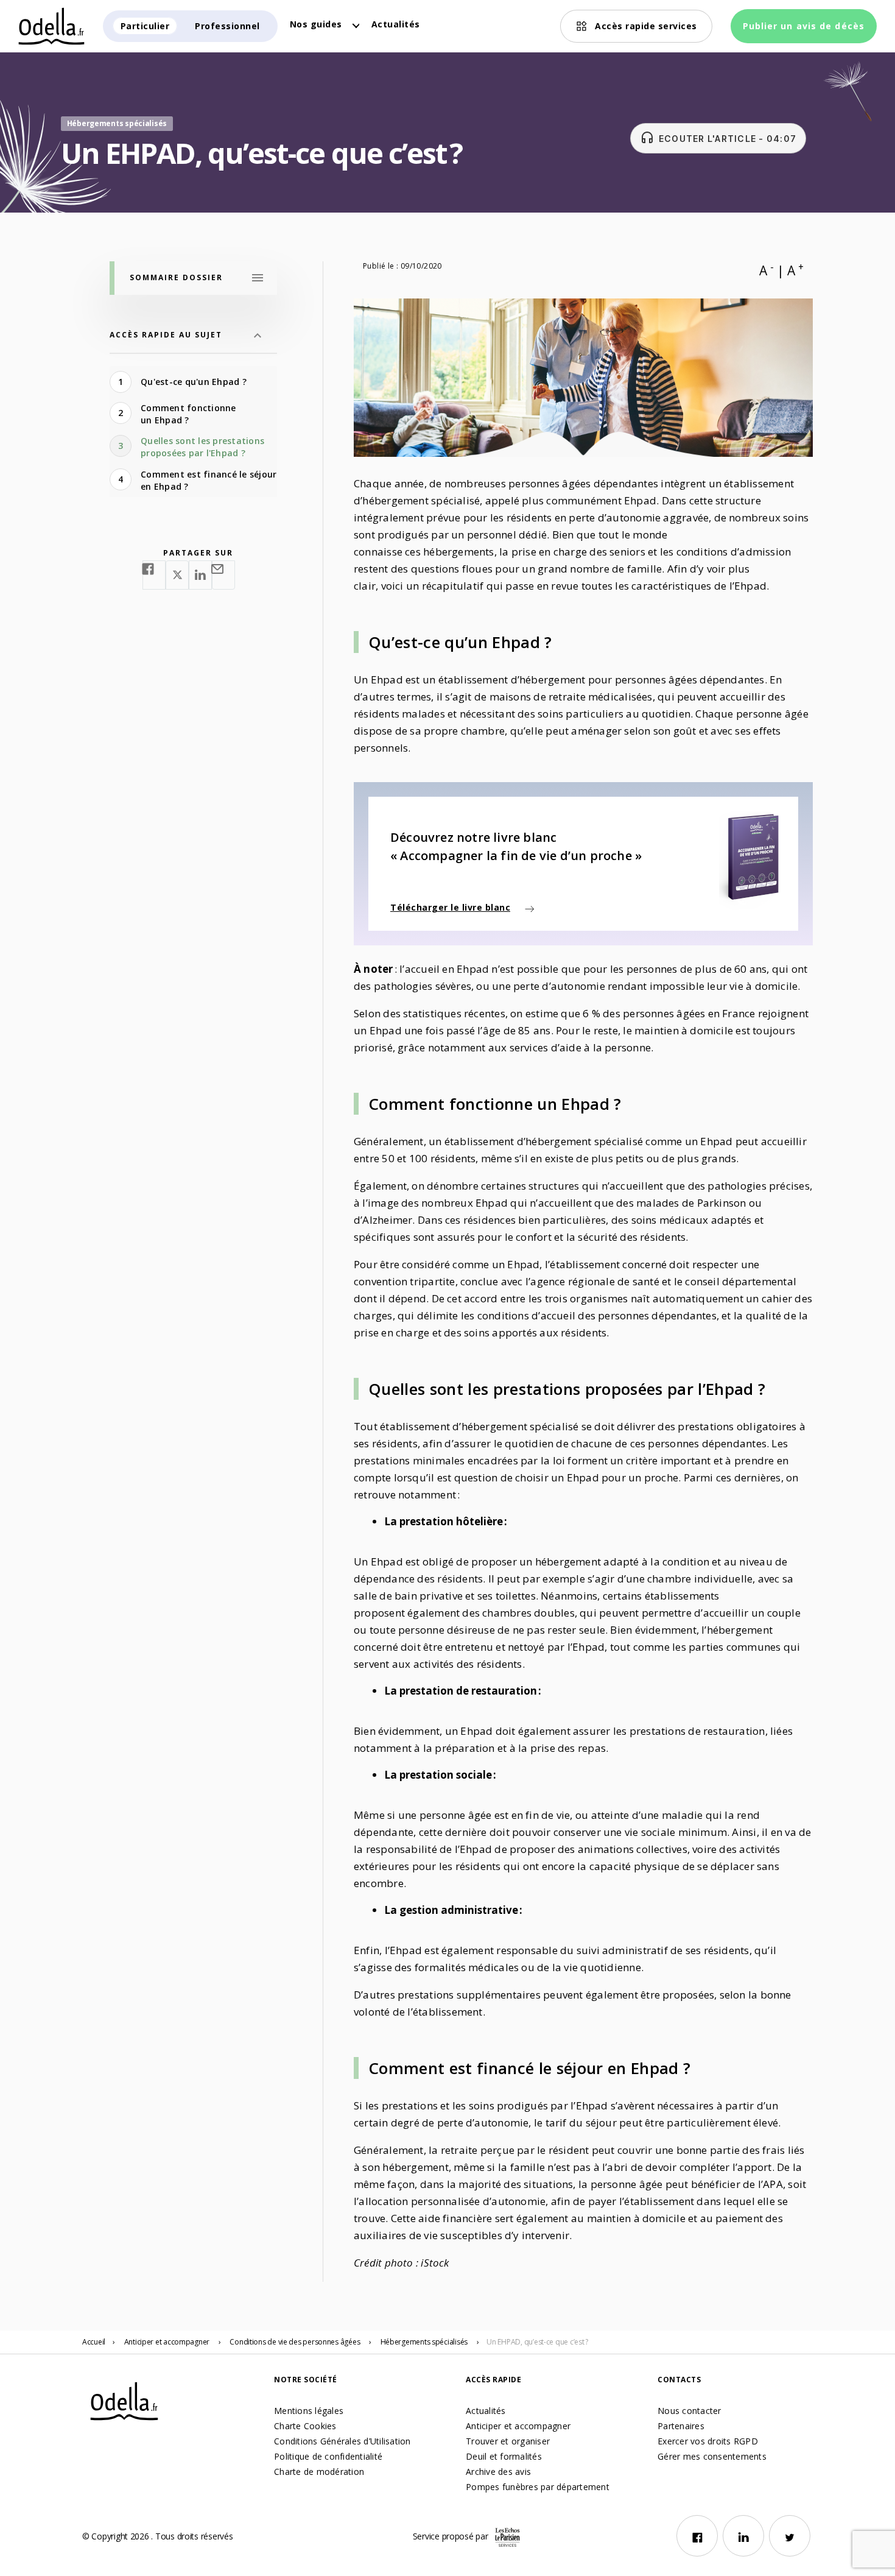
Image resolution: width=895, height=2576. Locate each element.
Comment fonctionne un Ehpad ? (188, 414)
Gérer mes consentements (712, 2456)
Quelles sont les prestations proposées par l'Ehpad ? (202, 447)
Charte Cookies (305, 2426)
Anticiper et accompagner (518, 2426)
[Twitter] (790, 2536)
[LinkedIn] (743, 2536)
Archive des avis (498, 2472)
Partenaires (681, 2426)
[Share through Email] (223, 575)
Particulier (145, 26)
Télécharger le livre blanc (450, 907)
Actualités (396, 24)
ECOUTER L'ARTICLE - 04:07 (718, 138)
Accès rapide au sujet (166, 335)
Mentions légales (309, 2411)
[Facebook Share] (154, 575)
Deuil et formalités (504, 2456)
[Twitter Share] (177, 575)
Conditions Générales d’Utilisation (342, 2441)
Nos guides (316, 24)
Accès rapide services (646, 26)
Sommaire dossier (176, 277)
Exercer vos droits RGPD (708, 2441)
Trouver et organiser (508, 2441)
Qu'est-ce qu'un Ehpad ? (195, 382)
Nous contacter (690, 2411)
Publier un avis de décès (804, 26)
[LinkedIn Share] (200, 575)
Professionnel (227, 26)
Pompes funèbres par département (538, 2487)
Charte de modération (319, 2472)
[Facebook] (697, 2536)
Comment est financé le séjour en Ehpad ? (209, 480)
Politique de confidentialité (328, 2456)
